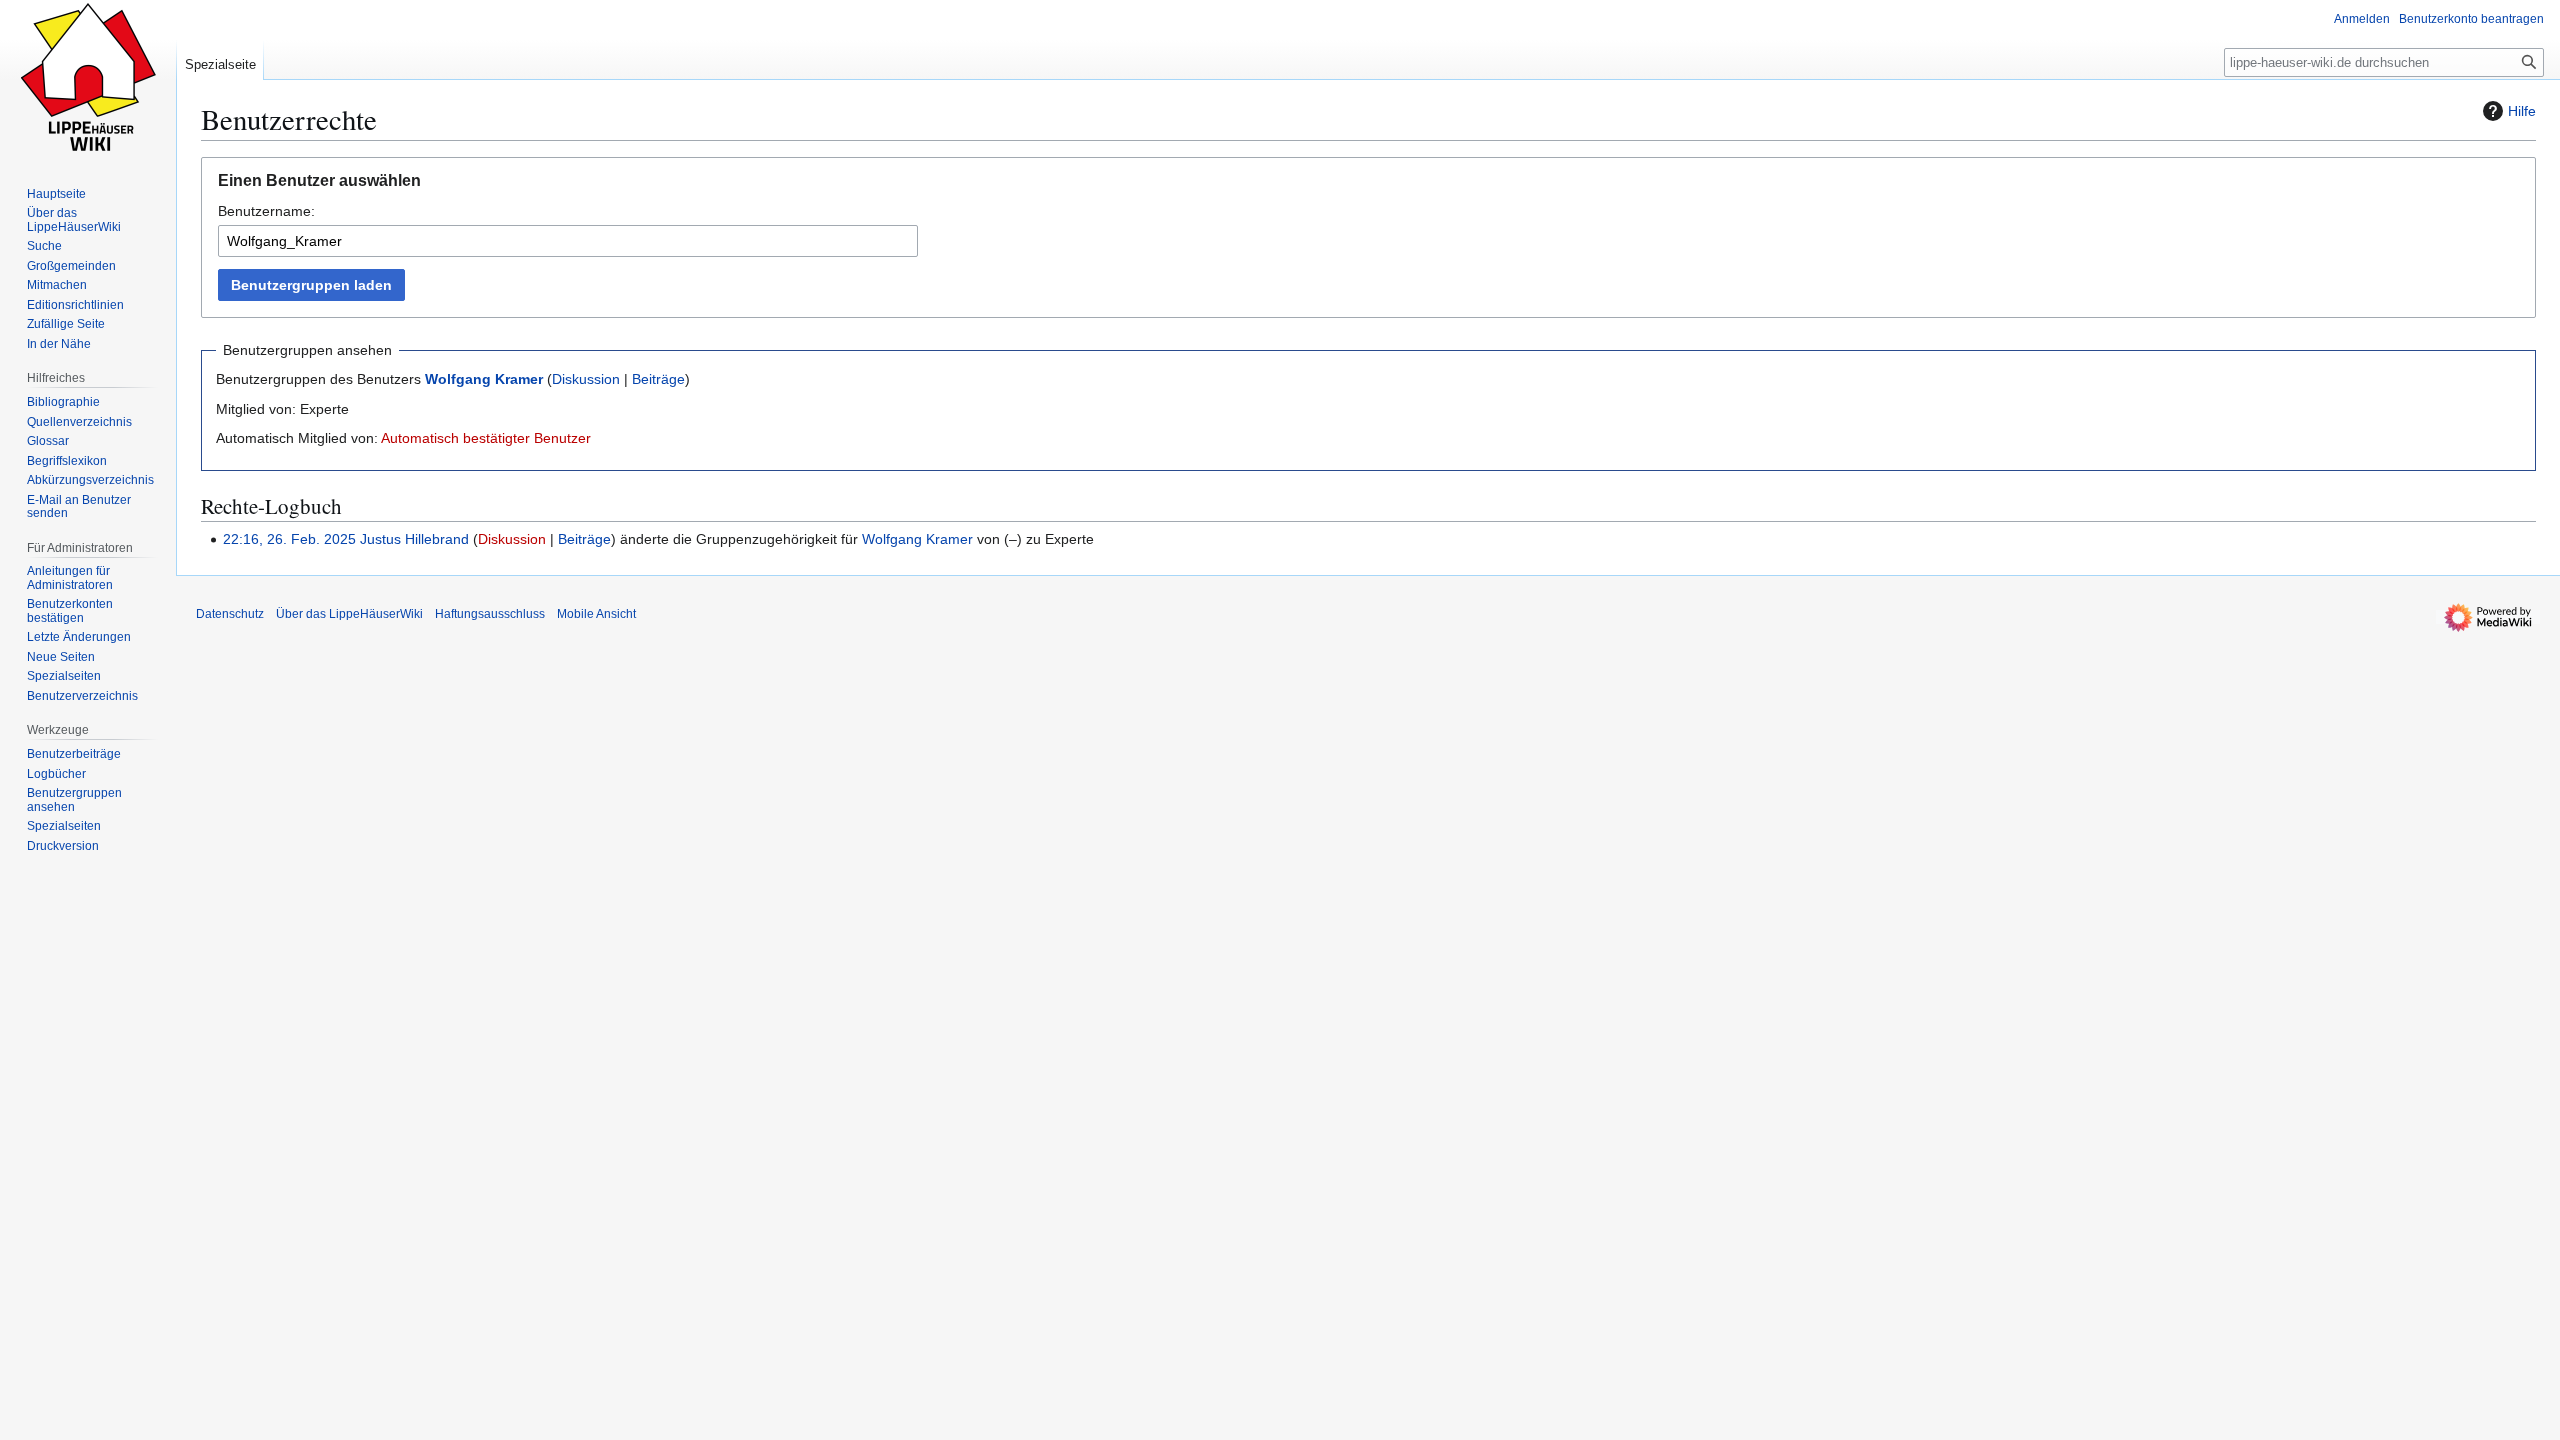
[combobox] (568, 241)
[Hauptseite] (88, 80)
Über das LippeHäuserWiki (349, 614)
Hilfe (2522, 111)
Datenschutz (230, 614)
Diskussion (586, 379)
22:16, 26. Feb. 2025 (289, 539)
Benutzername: (266, 211)
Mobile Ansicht (596, 614)
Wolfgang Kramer (484, 379)
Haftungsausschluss (490, 614)
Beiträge (658, 379)
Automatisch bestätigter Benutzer (486, 438)
